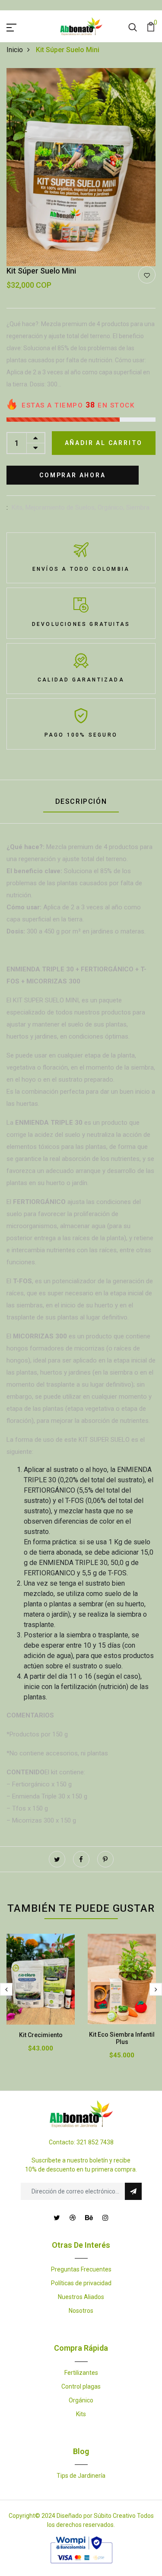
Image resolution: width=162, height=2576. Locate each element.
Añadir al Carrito (104, 443)
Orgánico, (112, 507)
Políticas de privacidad (81, 2283)
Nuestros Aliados (81, 2297)
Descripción (81, 801)
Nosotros (81, 2311)
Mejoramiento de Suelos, (62, 507)
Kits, (19, 507)
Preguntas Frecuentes (81, 2269)
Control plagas (81, 2386)
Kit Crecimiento (41, 2035)
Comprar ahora (72, 475)
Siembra (138, 507)
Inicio (15, 50)
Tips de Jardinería (81, 2476)
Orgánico (81, 2400)
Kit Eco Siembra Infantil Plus (122, 2038)
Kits (81, 2414)
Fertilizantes (81, 2373)
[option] (81, 167)
